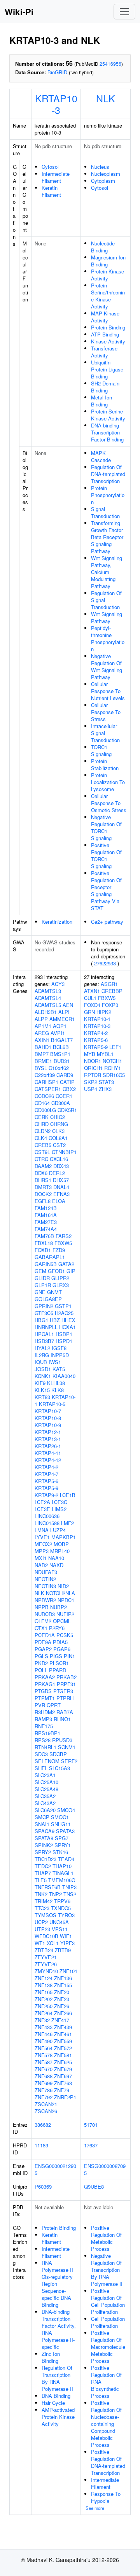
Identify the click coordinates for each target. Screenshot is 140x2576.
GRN (89, 1012)
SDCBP (58, 1754)
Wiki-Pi (19, 12)
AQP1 (60, 1026)
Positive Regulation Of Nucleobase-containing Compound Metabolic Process (106, 2424)
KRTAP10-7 (48, 1411)
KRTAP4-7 (46, 1474)
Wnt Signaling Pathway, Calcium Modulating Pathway (107, 572)
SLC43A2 (45, 1803)
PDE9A (43, 1642)
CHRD (42, 1124)
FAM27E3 (46, 1222)
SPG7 (62, 1838)
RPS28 (43, 1740)
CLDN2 (43, 1131)
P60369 (43, 2186)
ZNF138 (44, 1985)
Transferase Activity (104, 352)
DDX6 (41, 1173)
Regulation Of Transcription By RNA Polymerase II (57, 2378)
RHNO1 (62, 1719)
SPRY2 (43, 1852)
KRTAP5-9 (46, 1488)
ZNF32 (42, 2020)
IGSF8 (59, 1348)
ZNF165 (44, 1992)
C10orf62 (59, 1068)
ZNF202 (44, 1999)
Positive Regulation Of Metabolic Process (106, 2238)
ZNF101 (68, 1971)
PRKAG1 (45, 1684)
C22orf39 (45, 1075)
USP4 (91, 1089)
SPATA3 (65, 1831)
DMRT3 (43, 1187)
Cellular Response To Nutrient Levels (108, 691)
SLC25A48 (46, 1789)
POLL (41, 1670)
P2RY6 (57, 1628)
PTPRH (65, 1698)
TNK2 (41, 1894)
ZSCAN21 (46, 2104)
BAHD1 (43, 1047)
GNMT (54, 1292)
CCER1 (64, 1096)
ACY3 (58, 984)
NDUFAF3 (46, 1572)
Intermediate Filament (56, 177)
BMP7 (42, 1054)
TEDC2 (43, 1866)
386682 (43, 2125)
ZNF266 (63, 2013)
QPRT (54, 1705)
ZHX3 (105, 1089)
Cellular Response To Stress (106, 712)
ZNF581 (63, 2055)
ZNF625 (63, 2062)
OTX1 (41, 1628)
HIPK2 (104, 1012)
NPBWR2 (45, 1600)
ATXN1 (92, 991)
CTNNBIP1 (64, 1152)
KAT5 (59, 1369)
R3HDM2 (45, 1712)
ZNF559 (63, 2041)
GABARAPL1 (50, 1257)
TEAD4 (66, 1859)
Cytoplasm (103, 181)
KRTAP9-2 (46, 1495)
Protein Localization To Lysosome (108, 782)
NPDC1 (66, 1600)
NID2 (63, 1586)
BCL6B (61, 1047)
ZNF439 (63, 2027)
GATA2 (66, 1264)
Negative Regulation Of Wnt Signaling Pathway (107, 666)
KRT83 (42, 1397)
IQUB (41, 1362)
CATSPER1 (48, 1089)
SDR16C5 (114, 1075)
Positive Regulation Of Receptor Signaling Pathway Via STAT (106, 890)
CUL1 (90, 998)
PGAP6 (62, 1649)
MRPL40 (60, 1551)
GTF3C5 (44, 1313)
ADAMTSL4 (48, 998)
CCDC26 (44, 1096)
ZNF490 (44, 2041)
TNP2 (55, 1894)
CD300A (61, 1103)
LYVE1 (42, 1537)
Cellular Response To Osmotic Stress (109, 803)
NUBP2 (59, 1607)
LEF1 (115, 1047)
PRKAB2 (66, 1677)
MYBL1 (105, 1054)
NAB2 (41, 1565)
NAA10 (56, 1558)
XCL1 (53, 1943)
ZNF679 (63, 2069)
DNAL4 (61, 1187)
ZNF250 (44, 2006)
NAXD (56, 1565)
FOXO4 (92, 1005)
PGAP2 (43, 1649)
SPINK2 (44, 1845)
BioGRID (57, 72)
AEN (68, 1005)
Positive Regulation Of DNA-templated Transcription (108, 2462)
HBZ (55, 1320)
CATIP (67, 1082)
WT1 (40, 1943)
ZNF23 (62, 1999)
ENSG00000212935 (55, 2169)
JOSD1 (43, 1369)
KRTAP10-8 (48, 1418)
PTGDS (43, 1691)
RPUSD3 (62, 1740)
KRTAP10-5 (52, 1404)
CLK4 (41, 1138)
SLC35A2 (45, 1796)
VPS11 (60, 1929)
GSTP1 (63, 1306)
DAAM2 (43, 1166)
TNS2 (70, 1894)
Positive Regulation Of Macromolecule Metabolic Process (108, 2347)
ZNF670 (44, 2069)
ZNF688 (44, 2076)
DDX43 (61, 1166)
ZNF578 (44, 2055)
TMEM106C (62, 1880)
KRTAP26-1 (48, 1446)
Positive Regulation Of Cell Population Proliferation (108, 2301)
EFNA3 (61, 1194)
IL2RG (42, 1355)
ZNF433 (44, 2027)
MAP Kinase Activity (105, 317)
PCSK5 (65, 1635)
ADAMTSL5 (48, 1005)
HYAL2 (42, 1348)
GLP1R (43, 1285)
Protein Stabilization (105, 764)
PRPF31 (66, 1684)
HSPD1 (64, 1341)
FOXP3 (110, 1005)
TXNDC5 (61, 1908)
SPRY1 (63, 1845)
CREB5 (43, 1145)
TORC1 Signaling (101, 750)
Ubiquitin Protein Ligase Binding (107, 369)
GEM (40, 1271)
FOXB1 (43, 1250)
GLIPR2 (60, 1278)
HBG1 (41, 1320)
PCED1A (45, 1635)
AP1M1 (43, 1026)
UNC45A (59, 1922)
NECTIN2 (45, 1579)
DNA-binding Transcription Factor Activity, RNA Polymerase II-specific (59, 2329)
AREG (42, 1033)
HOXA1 (67, 1327)
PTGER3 (63, 1691)
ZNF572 (63, 2048)
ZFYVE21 (46, 1957)
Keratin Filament (51, 191)
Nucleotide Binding (103, 247)
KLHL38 (56, 1383)
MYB (90, 1054)
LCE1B (68, 1495)
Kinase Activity (108, 341)
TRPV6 (62, 1901)
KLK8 (58, 1390)
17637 (91, 2145)
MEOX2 (43, 1544)
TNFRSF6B (48, 1887)
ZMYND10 (46, 1971)
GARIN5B (46, 1264)
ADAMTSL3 (48, 991)
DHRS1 (43, 1180)
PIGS (56, 1656)
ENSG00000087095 (105, 2169)
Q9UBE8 (94, 2186)
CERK (42, 1117)
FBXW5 (63, 1243)
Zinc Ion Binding (51, 2357)
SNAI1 (42, 1824)
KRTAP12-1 (48, 1432)
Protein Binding (108, 327)
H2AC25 (64, 1313)
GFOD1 (56, 1271)
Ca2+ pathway (107, 922)
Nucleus (100, 167)
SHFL (41, 1768)
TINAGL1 (63, 1873)
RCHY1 (113, 1068)
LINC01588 (47, 1523)
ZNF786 (44, 2090)
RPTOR (93, 1075)
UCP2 (41, 1922)
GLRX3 (61, 1285)
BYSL (41, 1068)
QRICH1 (93, 1068)
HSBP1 (64, 1334)
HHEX (68, 1320)
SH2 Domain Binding (105, 387)
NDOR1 (93, 1061)
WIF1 (66, 1936)
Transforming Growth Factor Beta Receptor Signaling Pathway (107, 537)
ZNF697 (63, 2076)
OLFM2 (43, 1621)
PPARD (58, 1670)
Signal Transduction (105, 512)
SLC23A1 (45, 1775)
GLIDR (42, 1278)
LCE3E (42, 1509)
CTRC (41, 1159)
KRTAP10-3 (56, 104)
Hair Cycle (53, 2403)
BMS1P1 (60, 1054)
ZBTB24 (44, 1950)
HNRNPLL (46, 1327)
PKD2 (41, 1663)
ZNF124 (44, 1978)
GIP (71, 1271)
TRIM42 (44, 1901)
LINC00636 (47, 1516)
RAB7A (65, 1712)
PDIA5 (60, 1642)
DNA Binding (56, 2396)
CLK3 (58, 1131)
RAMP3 (43, 1719)
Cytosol (50, 167)
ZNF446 (44, 2034)
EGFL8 (43, 1201)
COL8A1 (58, 1138)
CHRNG (59, 1124)
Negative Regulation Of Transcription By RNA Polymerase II (107, 2270)
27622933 (105, 963)
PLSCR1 (59, 1663)
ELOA (59, 1201)
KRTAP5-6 (46, 1481)
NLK (106, 98)
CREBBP (112, 991)
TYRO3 (66, 1915)
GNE (40, 1292)
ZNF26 (62, 2006)
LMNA (42, 1530)
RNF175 (44, 1726)
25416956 (110, 64)
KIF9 (40, 1383)
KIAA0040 (64, 1376)
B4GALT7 (62, 1040)
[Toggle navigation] (124, 12)
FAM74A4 (46, 1229)
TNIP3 (69, 1887)
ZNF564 (44, 2048)
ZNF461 (63, 2034)
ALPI (64, 1012)
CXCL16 (59, 1159)
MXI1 (41, 1558)
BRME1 (43, 1061)
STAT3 (106, 1082)
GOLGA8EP (48, 1299)
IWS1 (55, 1362)
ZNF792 (44, 2097)
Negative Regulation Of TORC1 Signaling (106, 827)
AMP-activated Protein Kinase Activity (58, 2417)
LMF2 (67, 1523)
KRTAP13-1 (48, 1439)
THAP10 (62, 1866)
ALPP (41, 1019)
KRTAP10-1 (97, 1019)
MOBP (61, 1544)
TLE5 (41, 1880)
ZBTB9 (63, 1950)
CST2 (59, 1145)
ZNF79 (62, 2090)
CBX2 (69, 1089)
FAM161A (46, 1215)
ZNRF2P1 (65, 2097)
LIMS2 (59, 1509)
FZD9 (59, 1250)
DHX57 (61, 1180)
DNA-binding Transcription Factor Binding (107, 432)
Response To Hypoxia (106, 2497)
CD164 (42, 1103)
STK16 (60, 1852)
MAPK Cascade (101, 456)
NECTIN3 (45, 1586)
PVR (40, 1705)
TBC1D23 (45, 1859)
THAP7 (43, 1873)
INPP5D (60, 1355)
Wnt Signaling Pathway (107, 617)
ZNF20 (62, 1992)
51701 (91, 2125)
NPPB (42, 1607)
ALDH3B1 (46, 1012)
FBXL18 (44, 1243)
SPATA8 (44, 1838)
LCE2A (42, 1502)
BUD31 (62, 1061)
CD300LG (45, 1110)
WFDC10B (46, 1936)
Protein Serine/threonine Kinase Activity (108, 296)
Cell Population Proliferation (108, 2322)
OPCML (62, 1621)
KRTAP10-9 (48, 1425)
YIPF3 (67, 1943)
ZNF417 (60, 2020)
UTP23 (42, 1929)
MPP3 (42, 1551)
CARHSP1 (46, 1082)
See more (95, 2508)
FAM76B (44, 1236)
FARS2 (64, 1236)
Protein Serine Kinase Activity (108, 415)
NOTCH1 (112, 1061)
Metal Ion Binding (101, 401)
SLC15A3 (59, 1768)
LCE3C (59, 1502)
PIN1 (69, 1656)
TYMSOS (45, 1915)
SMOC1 (60, 1817)
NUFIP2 (65, 1614)
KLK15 (42, 1390)
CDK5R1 (67, 1110)
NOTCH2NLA (60, 1593)
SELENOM (47, 1761)
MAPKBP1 (64, 1537)
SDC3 (41, 1754)
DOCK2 (43, 1194)
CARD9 (65, 1075)
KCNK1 (43, 1376)
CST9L (42, 1152)
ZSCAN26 (46, 2111)
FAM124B (46, 1208)
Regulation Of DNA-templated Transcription (108, 474)
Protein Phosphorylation (108, 495)
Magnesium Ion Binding (108, 261)
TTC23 (42, 1908)
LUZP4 (58, 1530)
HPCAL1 (44, 1334)
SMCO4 (66, 1810)
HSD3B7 (44, 1341)
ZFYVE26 (46, 1964)
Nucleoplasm (106, 174)
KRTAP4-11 (48, 1453)
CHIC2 (58, 1117)
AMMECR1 (62, 1019)
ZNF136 (63, 1978)
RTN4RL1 (45, 1747)
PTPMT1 (45, 1698)
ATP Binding (105, 334)
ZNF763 (63, 2083)
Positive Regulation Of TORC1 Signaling (106, 855)
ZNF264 (44, 2013)
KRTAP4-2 (46, 1467)
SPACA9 (45, 1831)
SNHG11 (61, 1824)
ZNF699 (44, 2083)
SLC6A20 (45, 1810)
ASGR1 (109, 984)
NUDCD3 (45, 1614)
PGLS (41, 1656)
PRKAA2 (45, 1677)
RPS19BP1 (47, 1733)
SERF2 (69, 1761)
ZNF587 (44, 2062)
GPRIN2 (44, 1306)
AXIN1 (42, 1040)
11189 (41, 2145)
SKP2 (91, 1082)
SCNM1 (67, 1747)
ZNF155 (63, 1985)
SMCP (42, 1817)
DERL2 (57, 1173)
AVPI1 (58, 1033)
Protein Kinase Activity (108, 275)
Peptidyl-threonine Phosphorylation (108, 638)
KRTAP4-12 (48, 1460)
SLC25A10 (46, 1782)
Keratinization (57, 922)
